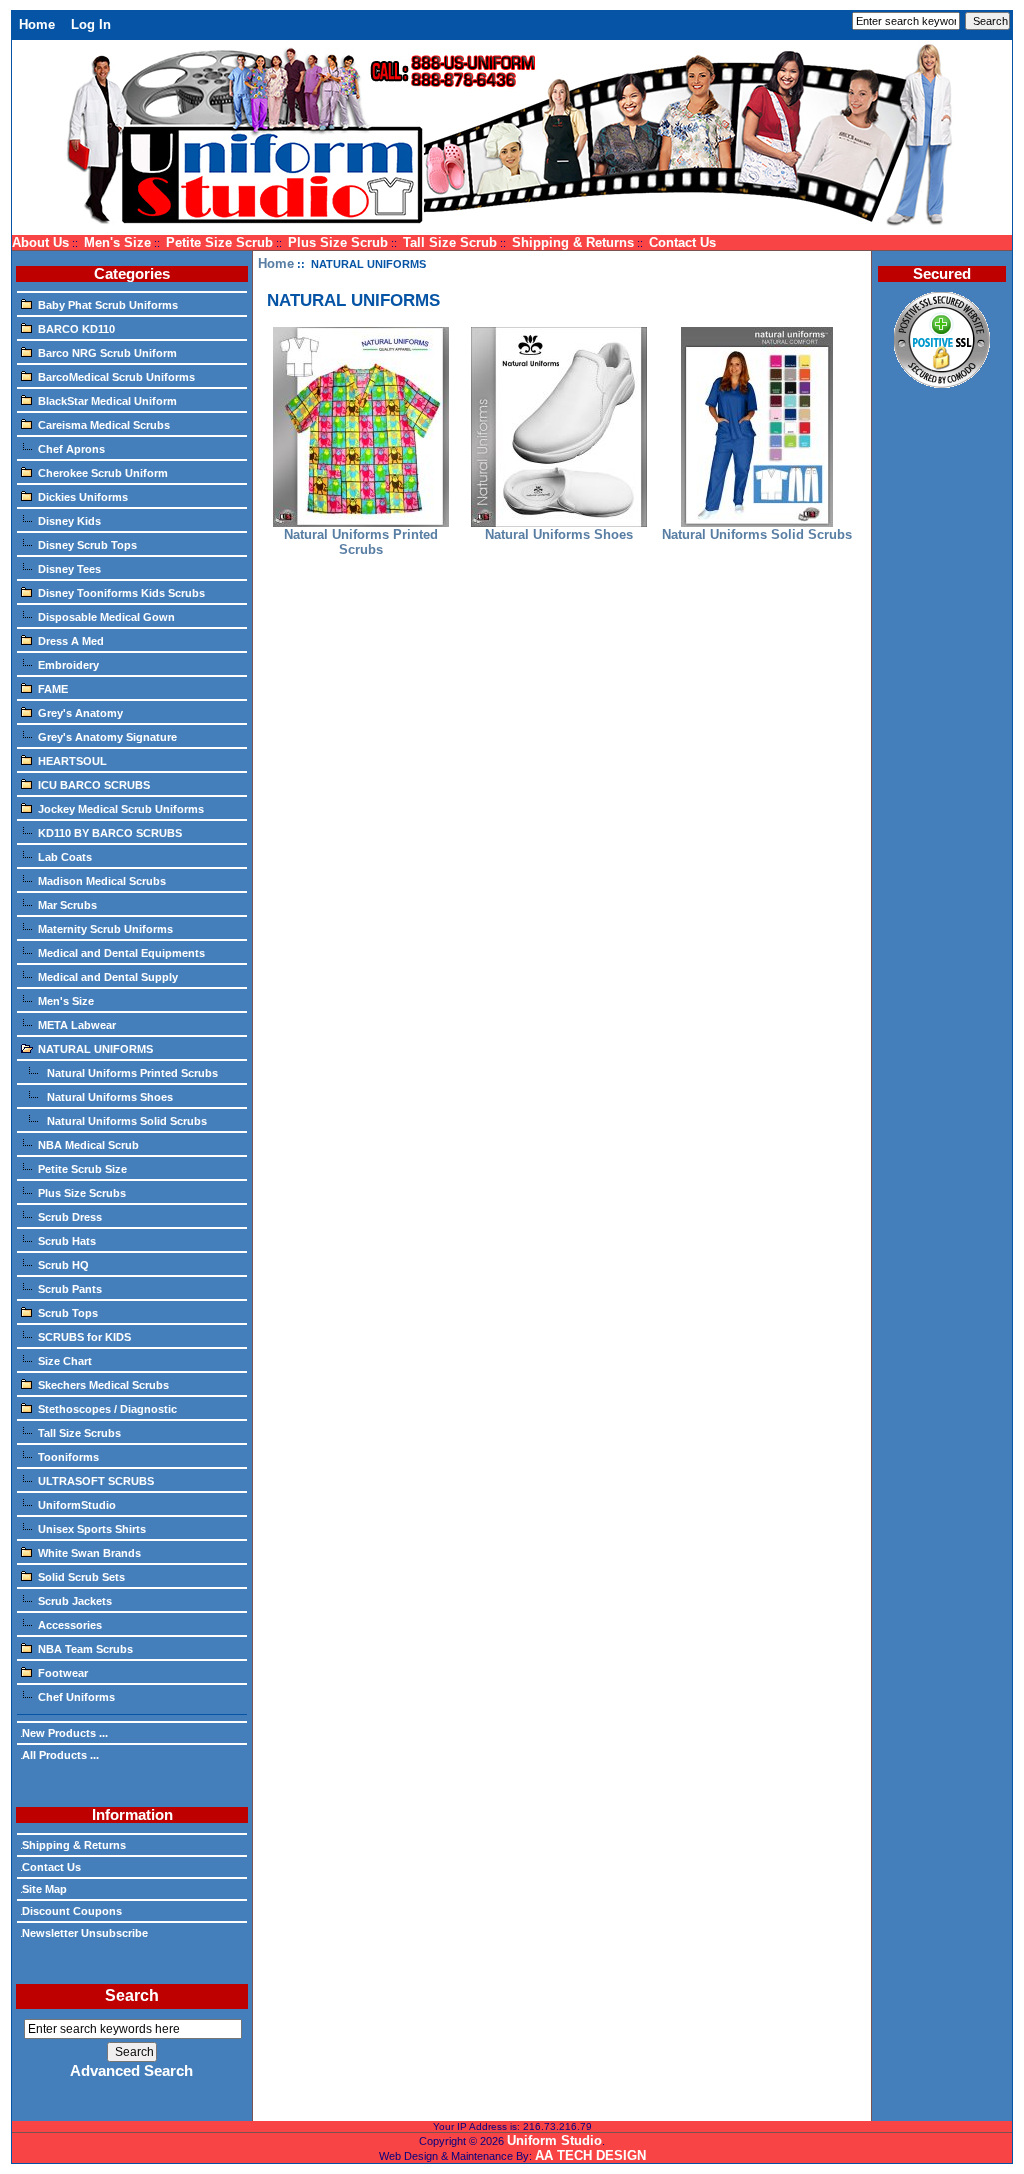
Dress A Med (71, 641)
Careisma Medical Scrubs (104, 425)
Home (37, 24)
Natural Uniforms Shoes (108, 1097)
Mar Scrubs (67, 905)
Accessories (70, 1625)
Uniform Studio (554, 2140)
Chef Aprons (71, 449)
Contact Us (682, 242)
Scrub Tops (68, 1313)
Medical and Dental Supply (108, 977)
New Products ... (65, 1733)
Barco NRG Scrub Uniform (107, 353)
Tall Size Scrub (450, 242)
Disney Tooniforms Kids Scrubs (121, 593)
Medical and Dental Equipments (121, 953)
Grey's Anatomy (80, 713)
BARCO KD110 (76, 329)
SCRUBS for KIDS (84, 1337)
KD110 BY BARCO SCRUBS (110, 833)
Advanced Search (131, 2071)
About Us (40, 242)
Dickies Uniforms (83, 497)
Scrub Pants (70, 1289)
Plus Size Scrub (338, 242)
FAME (53, 689)
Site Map (44, 1889)
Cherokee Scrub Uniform (103, 473)
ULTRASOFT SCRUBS (96, 1481)
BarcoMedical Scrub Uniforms (116, 377)
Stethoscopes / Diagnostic (107, 1409)
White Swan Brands (89, 1553)
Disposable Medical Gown (106, 617)
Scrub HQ (63, 1265)
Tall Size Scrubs (79, 1433)
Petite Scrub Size (82, 1169)
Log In (91, 24)
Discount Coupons (72, 1911)
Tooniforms (68, 1457)
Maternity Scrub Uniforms (105, 929)
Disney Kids (69, 521)
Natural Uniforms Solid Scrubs (125, 1121)
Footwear (63, 1673)
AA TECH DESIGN (590, 2155)
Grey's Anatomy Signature (107, 737)
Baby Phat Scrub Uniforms (108, 305)
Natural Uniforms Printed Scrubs (131, 1073)
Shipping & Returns (573, 242)
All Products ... (60, 1755)
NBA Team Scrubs (85, 1649)
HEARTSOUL (72, 761)
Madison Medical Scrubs (102, 881)
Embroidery (68, 665)
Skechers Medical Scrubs (103, 1385)
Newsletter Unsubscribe (85, 1933)
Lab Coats (65, 857)
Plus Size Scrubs (82, 1193)
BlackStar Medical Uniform (107, 401)
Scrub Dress (70, 1217)
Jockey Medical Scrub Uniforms (121, 809)
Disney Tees (69, 569)
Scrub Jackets (75, 1601)
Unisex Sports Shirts (92, 1529)
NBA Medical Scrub (88, 1145)
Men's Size (117, 242)
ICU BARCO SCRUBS (94, 785)
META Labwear (77, 1025)
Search (132, 1995)
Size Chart (65, 1361)
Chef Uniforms (76, 1697)
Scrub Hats (67, 1241)
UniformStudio (77, 1505)
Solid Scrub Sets (81, 1577)
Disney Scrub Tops (87, 545)
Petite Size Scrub (219, 242)
